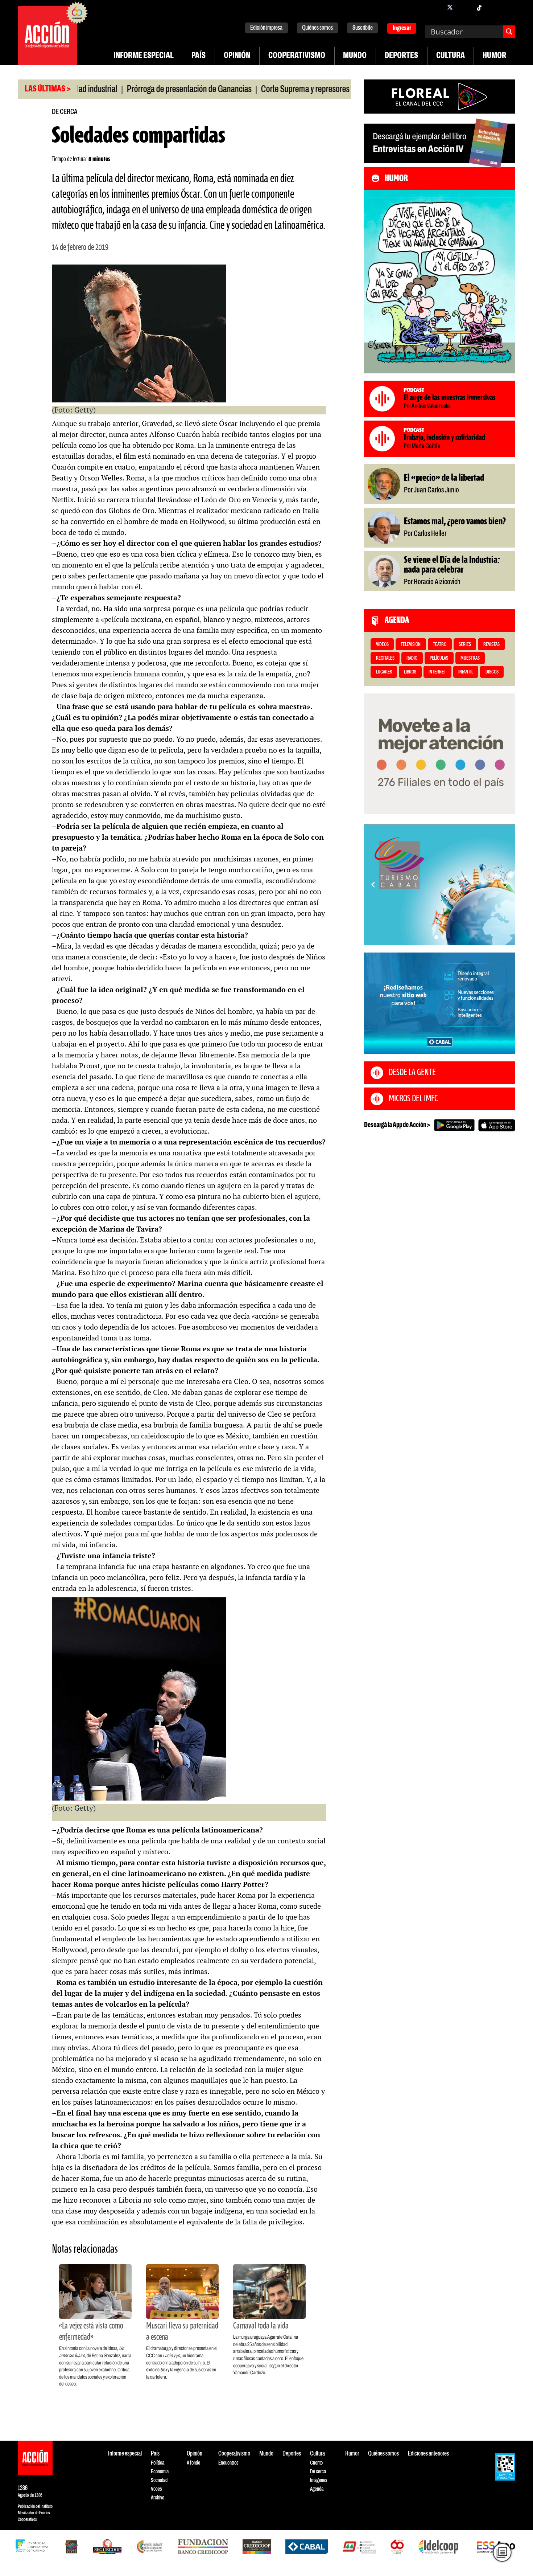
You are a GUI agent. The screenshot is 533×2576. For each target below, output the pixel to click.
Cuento (316, 2463)
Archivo (158, 2498)
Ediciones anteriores (428, 2454)
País (199, 56)
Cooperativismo (297, 56)
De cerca (65, 112)
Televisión (411, 645)
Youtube (493, 7)
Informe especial (144, 56)
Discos (492, 672)
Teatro (440, 645)
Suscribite (363, 28)
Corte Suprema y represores (247, 90)
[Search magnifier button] (509, 32)
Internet (437, 672)
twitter (450, 7)
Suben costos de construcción (347, 90)
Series (465, 645)
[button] (436, 937)
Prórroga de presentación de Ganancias (131, 90)
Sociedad (159, 2480)
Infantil (466, 672)
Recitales (385, 658)
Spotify (508, 7)
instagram (464, 7)
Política (158, 2463)
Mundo (355, 56)
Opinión (237, 56)
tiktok (479, 7)
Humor (494, 56)
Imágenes (319, 2480)
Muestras (470, 658)
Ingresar (402, 28)
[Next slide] (506, 885)
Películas (439, 658)
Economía (160, 2472)
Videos (382, 645)
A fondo (193, 2463)
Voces (156, 2489)
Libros (410, 672)
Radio (412, 658)
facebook (435, 7)
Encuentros (228, 2463)
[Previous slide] (373, 885)
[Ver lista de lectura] (502, 2552)
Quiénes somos (317, 28)
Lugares (384, 672)
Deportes (401, 56)
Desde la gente (412, 1073)
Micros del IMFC (413, 1099)
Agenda (317, 2489)
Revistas (491, 645)
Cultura (451, 56)
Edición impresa (266, 28)
